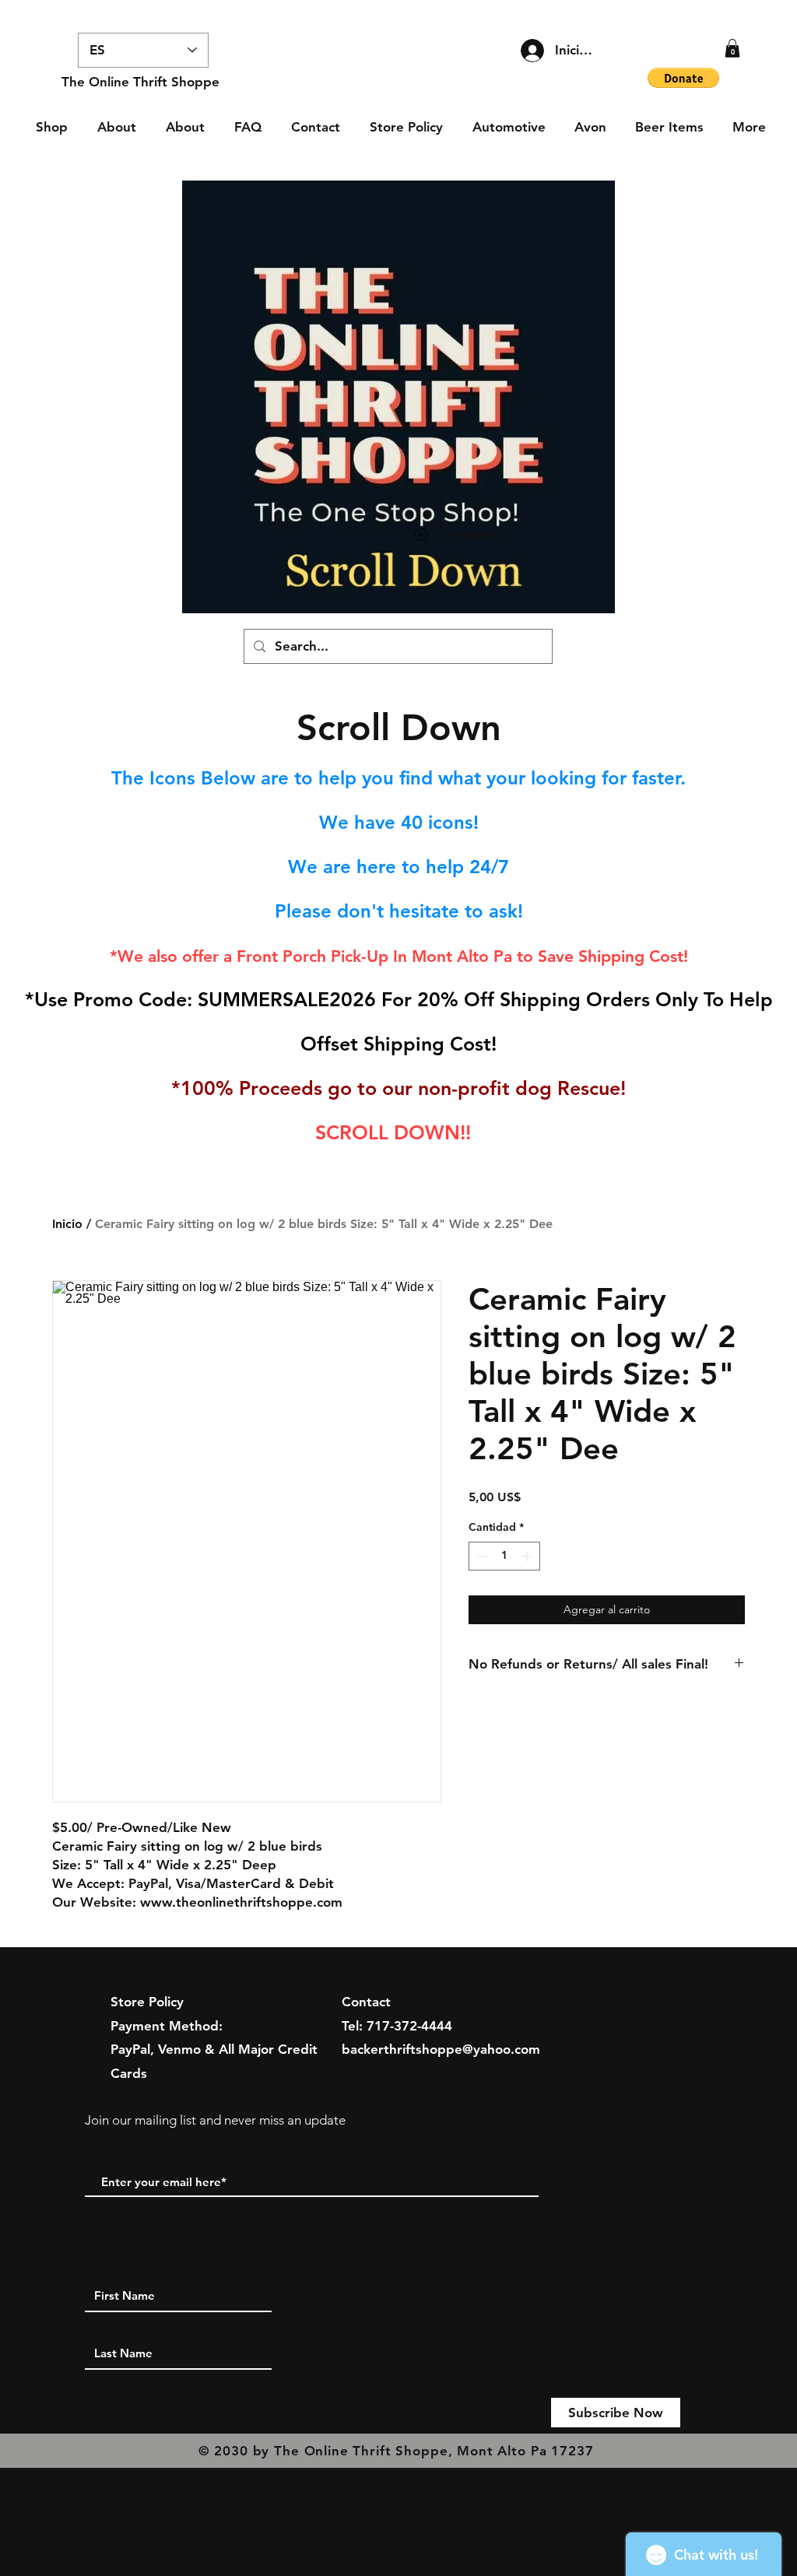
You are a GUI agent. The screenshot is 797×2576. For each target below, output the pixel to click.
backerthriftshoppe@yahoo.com (441, 2049)
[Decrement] (481, 1556)
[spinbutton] (504, 1556)
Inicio (67, 1224)
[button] (732, 48)
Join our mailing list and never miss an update (215, 2120)
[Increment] (528, 1556)
